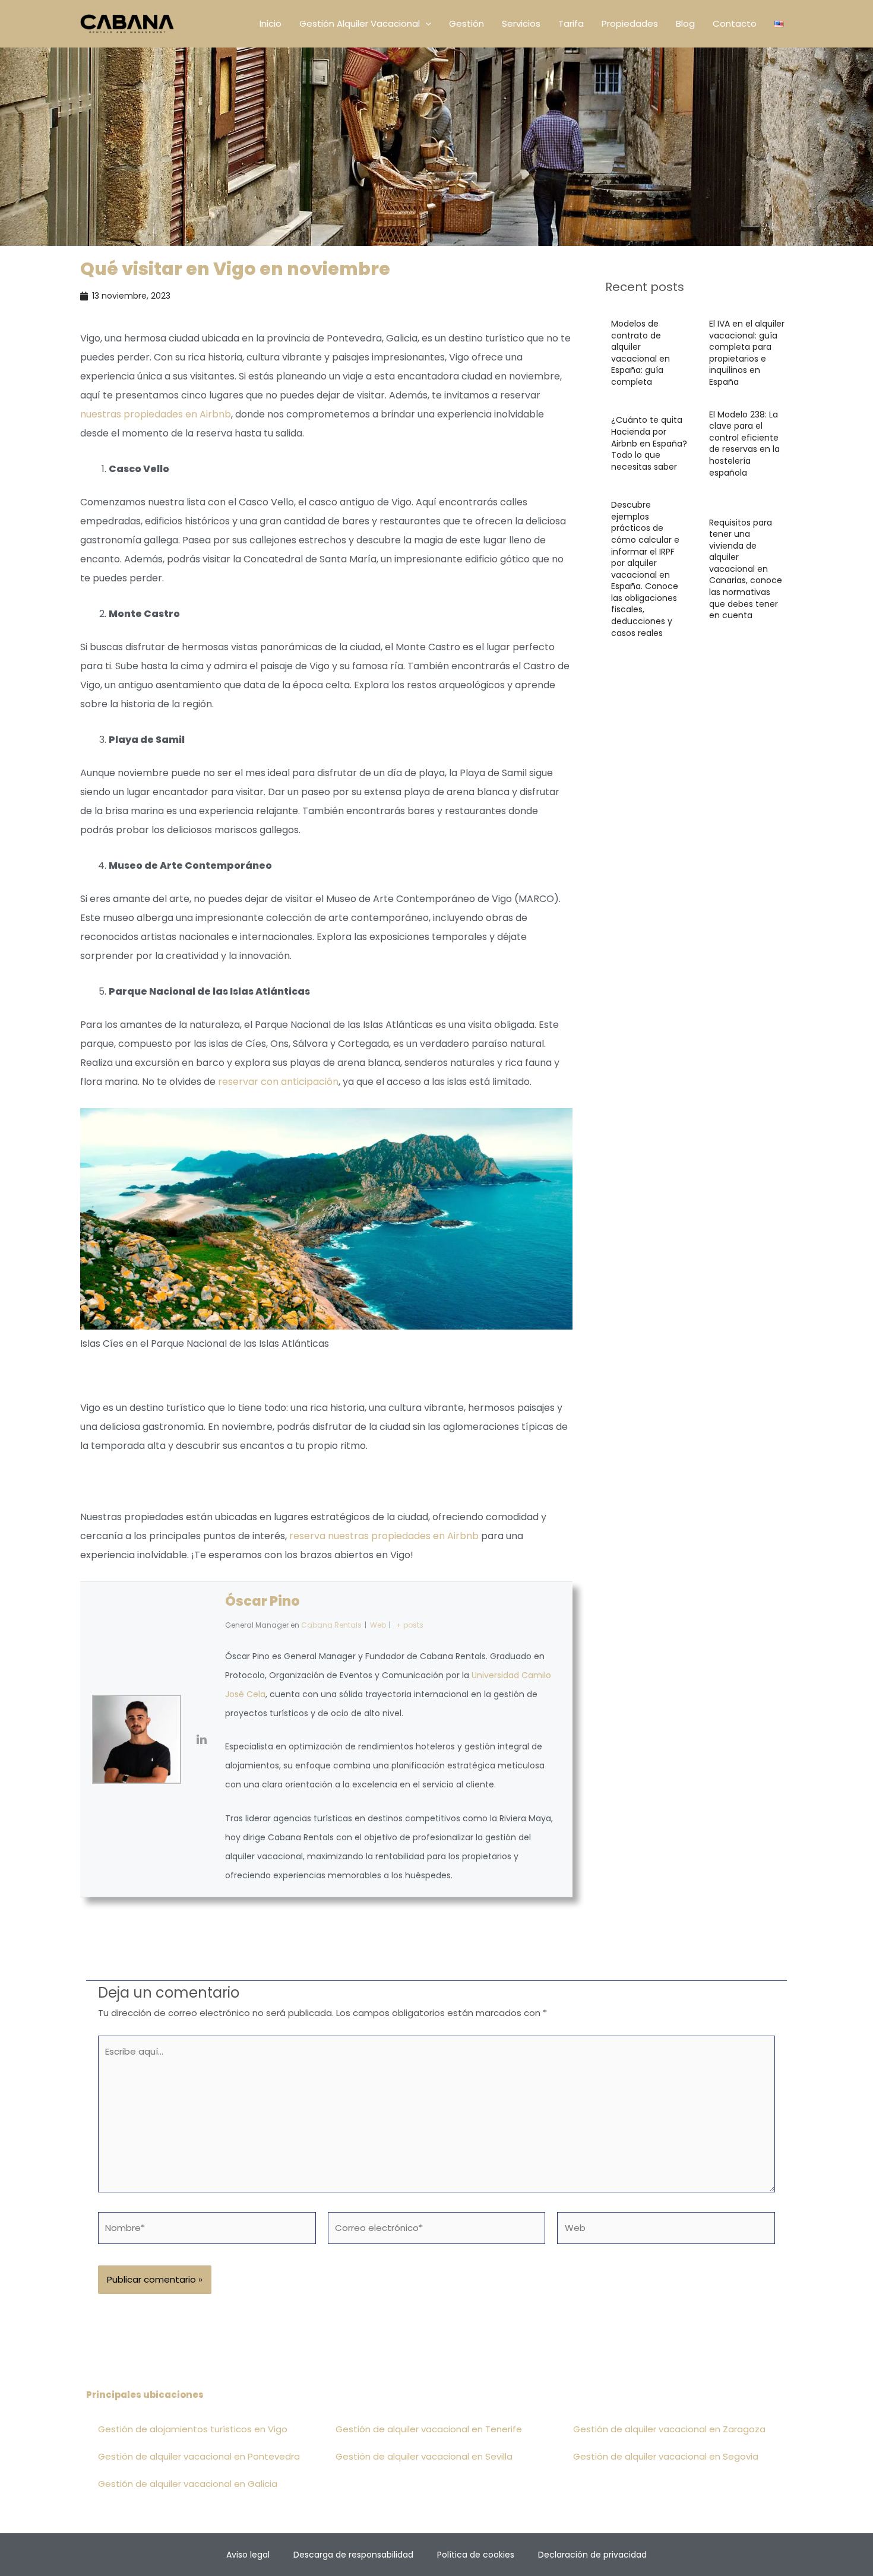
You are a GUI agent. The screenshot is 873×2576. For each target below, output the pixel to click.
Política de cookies (476, 2555)
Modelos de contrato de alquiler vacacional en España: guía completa (640, 353)
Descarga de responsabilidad (353, 2555)
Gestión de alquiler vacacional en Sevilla (424, 2456)
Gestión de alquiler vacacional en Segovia (666, 2456)
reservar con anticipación (278, 1082)
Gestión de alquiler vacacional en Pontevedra (199, 2456)
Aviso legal (248, 2555)
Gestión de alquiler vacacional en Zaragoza (669, 2429)
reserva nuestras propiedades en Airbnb (384, 1536)
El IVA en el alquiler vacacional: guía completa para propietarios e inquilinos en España (747, 353)
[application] (426, 24)
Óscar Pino (262, 1601)
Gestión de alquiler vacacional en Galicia (188, 2484)
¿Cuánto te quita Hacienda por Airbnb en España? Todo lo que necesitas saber (649, 443)
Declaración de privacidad (592, 2555)
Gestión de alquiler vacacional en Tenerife (429, 2429)
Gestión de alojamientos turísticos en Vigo (193, 2429)
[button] (365, 24)
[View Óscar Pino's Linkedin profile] (203, 1739)
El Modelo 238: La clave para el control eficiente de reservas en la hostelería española (744, 444)
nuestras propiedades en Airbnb (156, 414)
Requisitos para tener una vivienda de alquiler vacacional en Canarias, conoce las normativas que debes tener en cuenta (746, 569)
